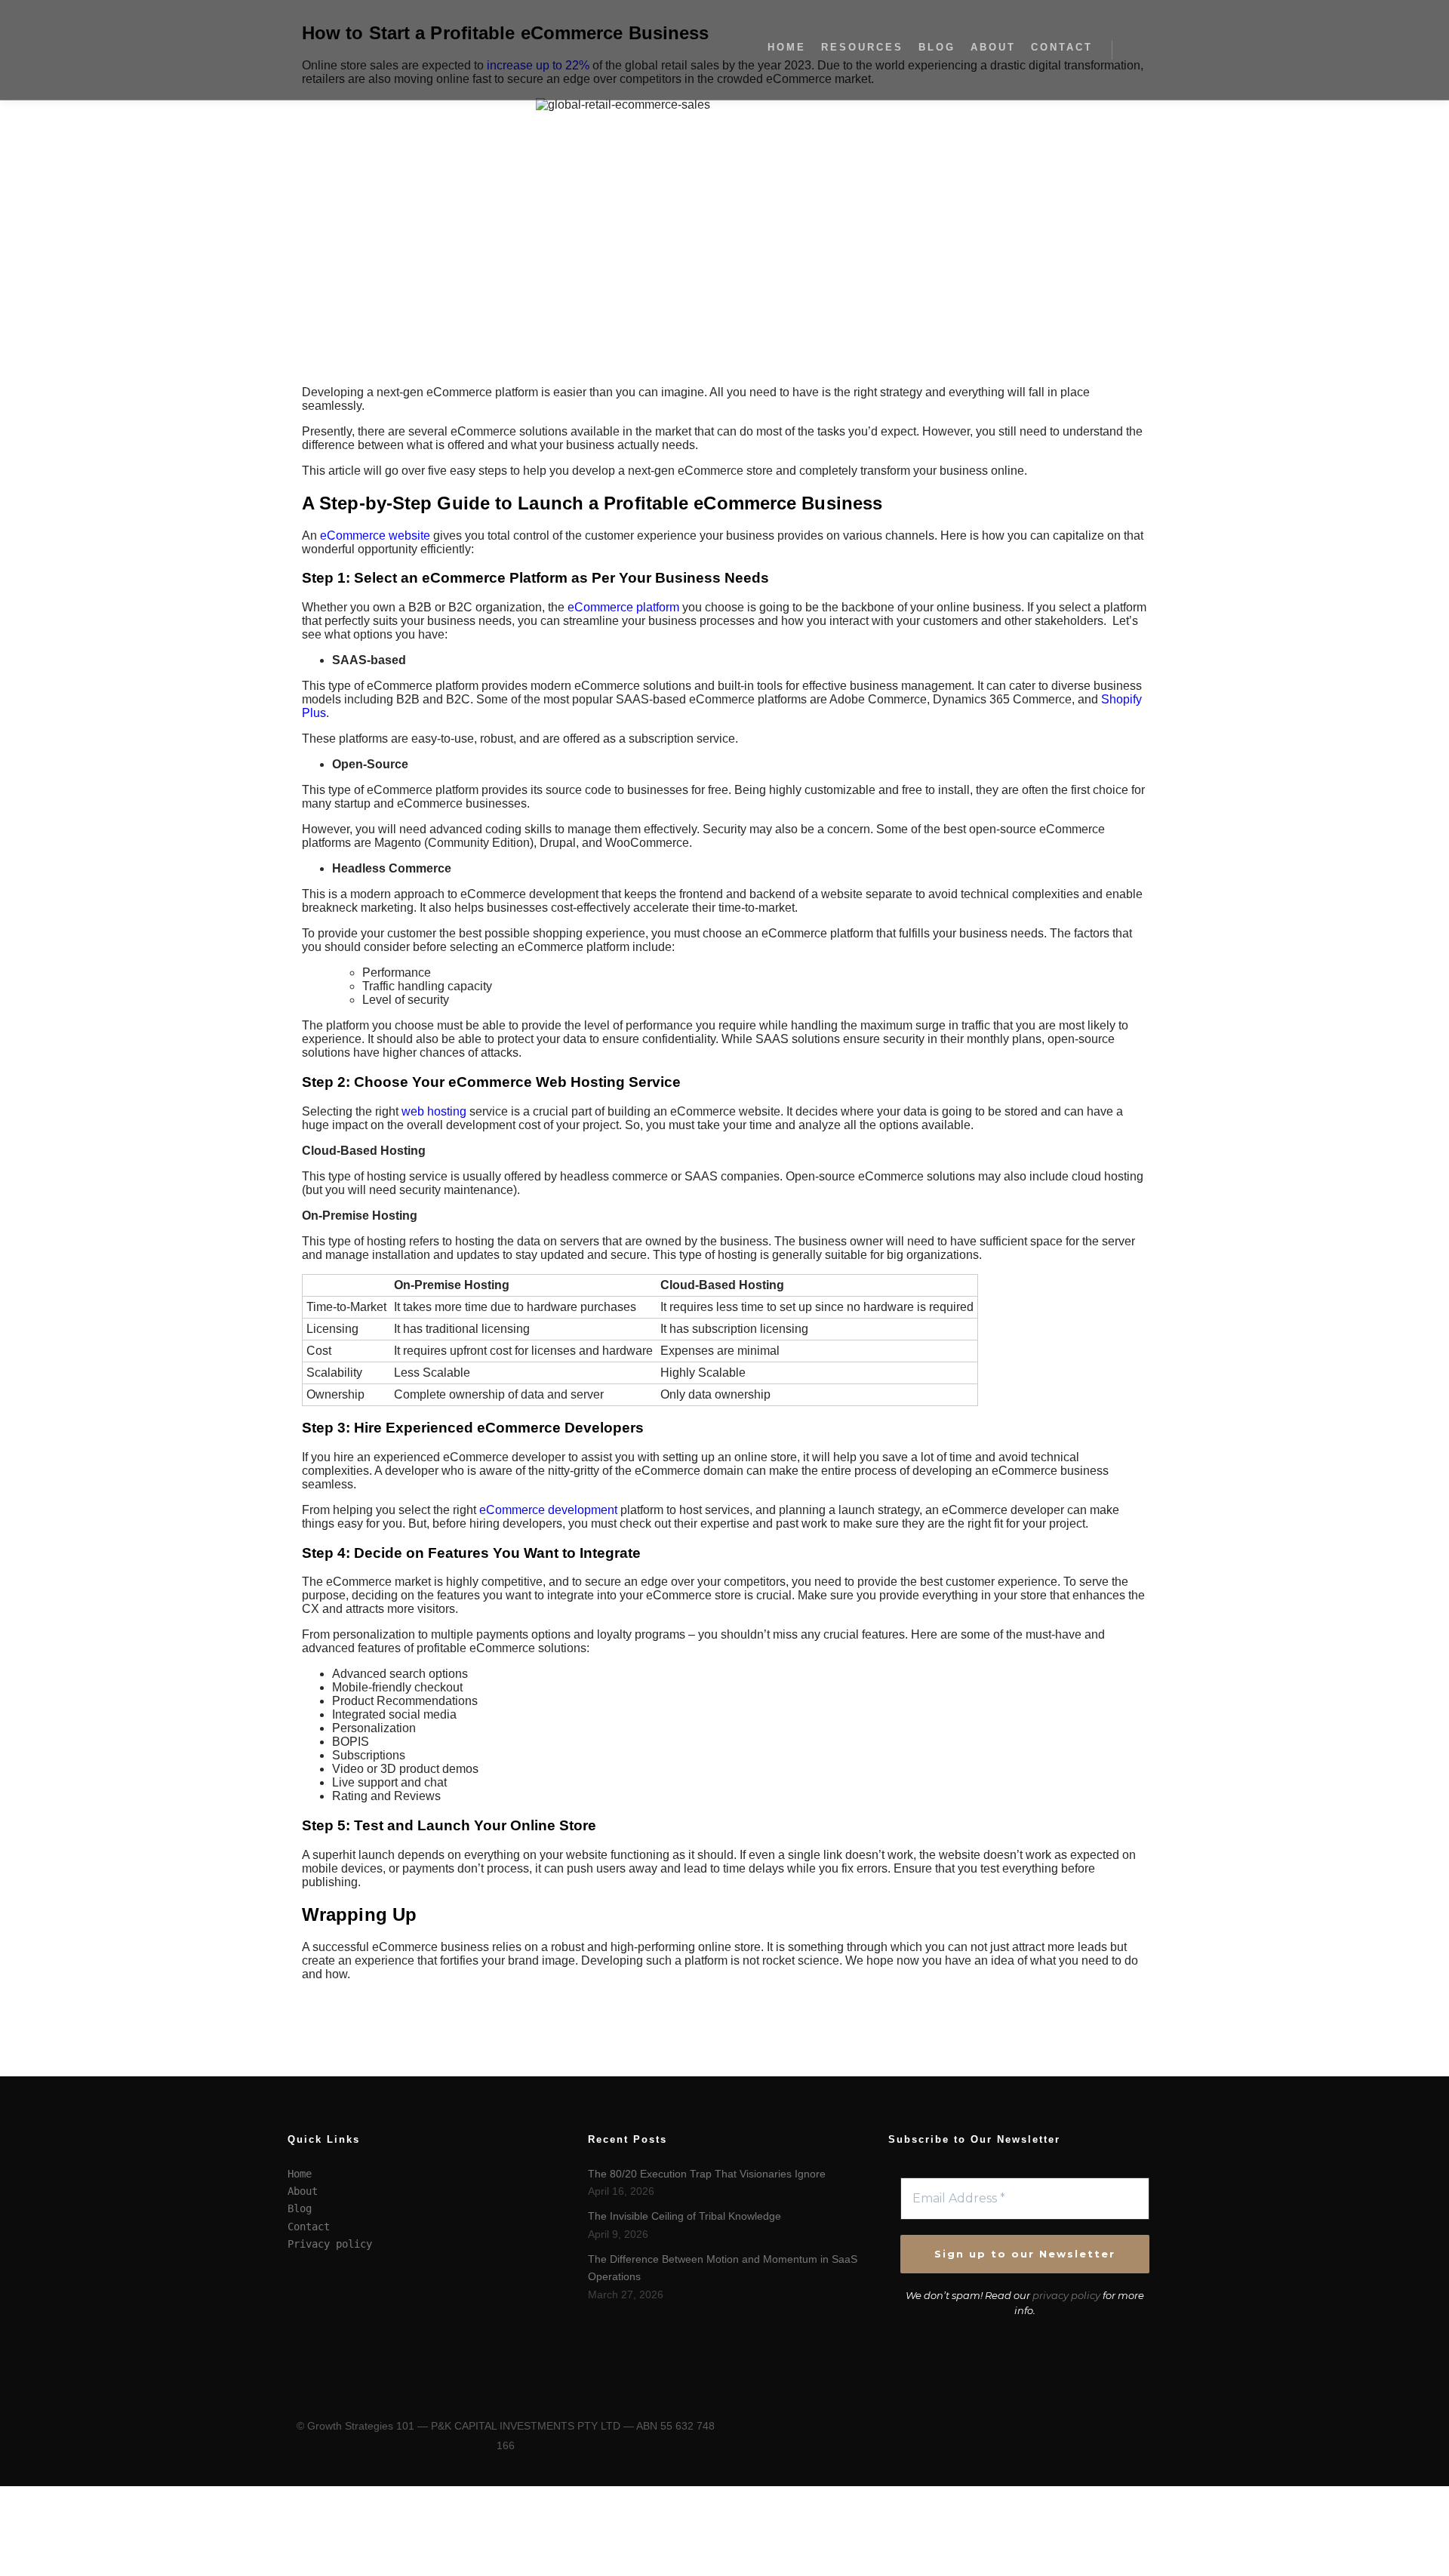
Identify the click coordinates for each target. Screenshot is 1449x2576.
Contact (309, 2227)
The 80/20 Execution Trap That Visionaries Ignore (707, 2174)
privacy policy (1066, 2295)
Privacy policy (330, 2244)
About (303, 2191)
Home (300, 2174)
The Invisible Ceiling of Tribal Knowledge (685, 2216)
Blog (300, 2208)
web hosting (434, 1111)
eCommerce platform (623, 607)
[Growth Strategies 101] (362, 50)
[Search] (1137, 50)
